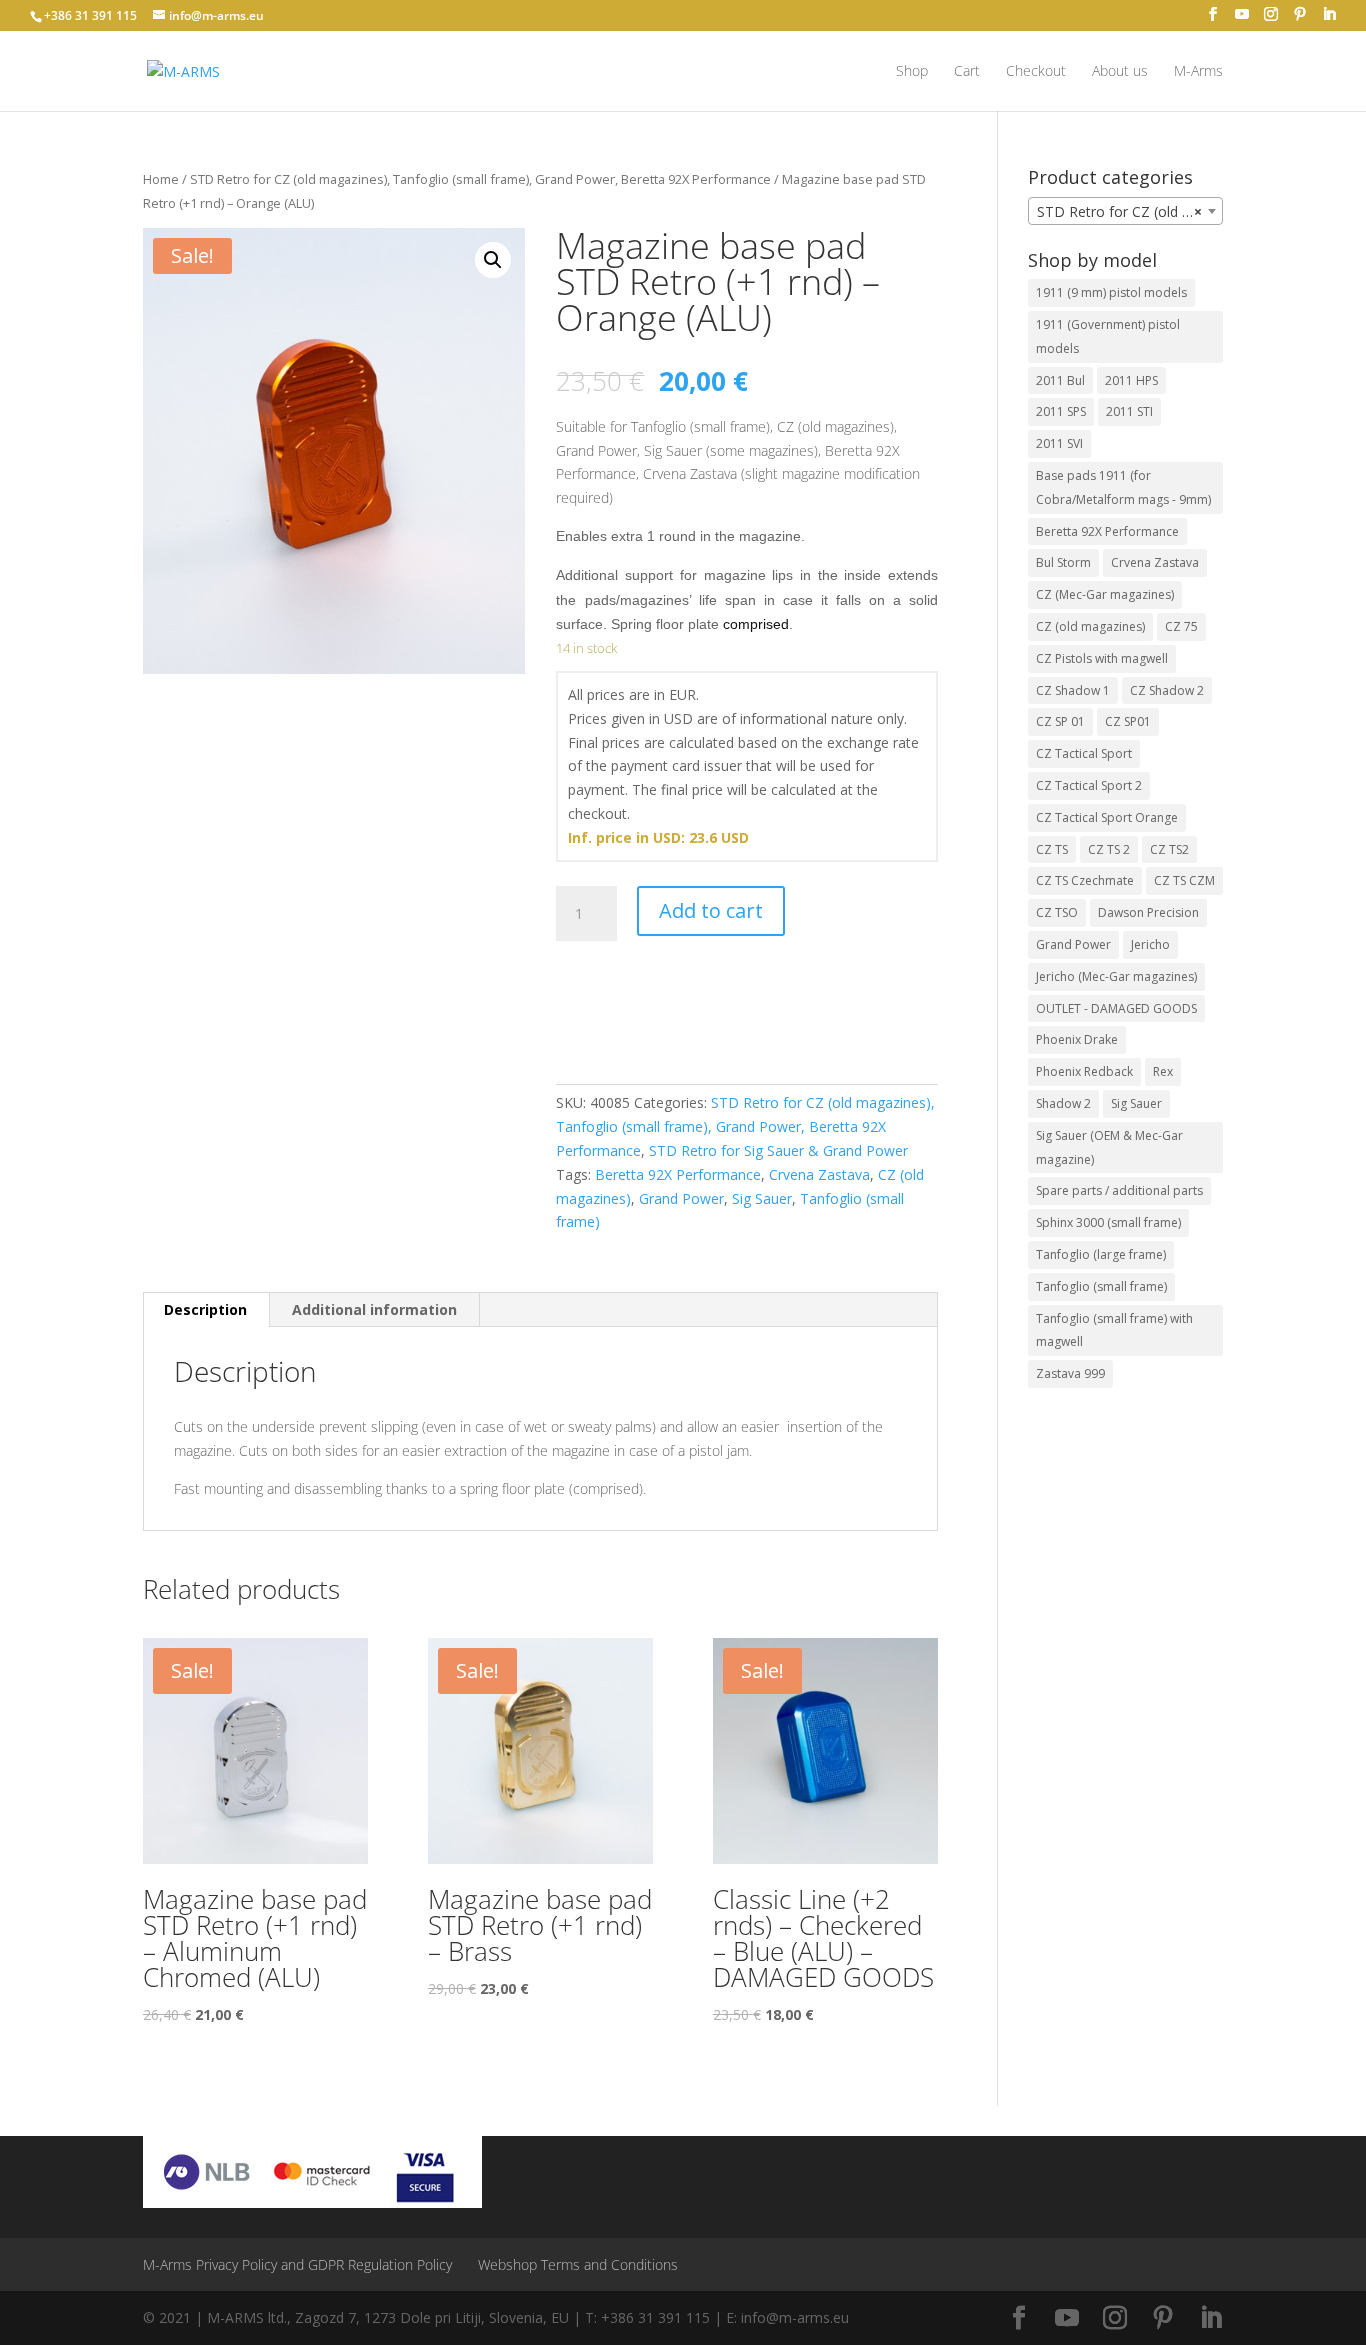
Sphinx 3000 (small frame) (1108, 1222)
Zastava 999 (1070, 1373)
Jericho (1150, 944)
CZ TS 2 (1109, 849)
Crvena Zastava (819, 1174)
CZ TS (1052, 849)
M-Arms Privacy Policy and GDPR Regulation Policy (297, 2264)
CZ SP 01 (1060, 721)
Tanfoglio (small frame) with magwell (1114, 1330)
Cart (967, 72)
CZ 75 (1181, 626)
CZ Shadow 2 (1167, 690)
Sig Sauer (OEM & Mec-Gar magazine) (1109, 1147)
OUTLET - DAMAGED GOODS (1116, 1008)
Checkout (1036, 72)
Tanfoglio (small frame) (1101, 1286)
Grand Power (681, 1198)
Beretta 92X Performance (678, 1174)
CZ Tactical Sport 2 (1089, 785)
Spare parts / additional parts (1119, 1190)
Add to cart (711, 910)
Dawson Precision (1148, 912)
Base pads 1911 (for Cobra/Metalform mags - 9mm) (1123, 487)
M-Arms (1198, 72)
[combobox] (1125, 211)
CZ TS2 (1169, 849)
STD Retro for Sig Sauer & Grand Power (778, 1150)
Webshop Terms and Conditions (578, 2264)
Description (205, 1309)
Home (161, 179)
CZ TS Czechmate (1085, 880)
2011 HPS (1131, 380)
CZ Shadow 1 (1073, 690)
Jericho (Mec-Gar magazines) (1116, 976)
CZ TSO (1057, 912)
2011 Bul (1060, 380)
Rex (1163, 1071)
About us (1120, 72)
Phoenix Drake (1077, 1039)
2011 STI (1129, 411)
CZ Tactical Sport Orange (1107, 817)
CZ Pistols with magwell (1102, 658)
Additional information (374, 1309)
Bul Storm (1063, 562)
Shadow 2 (1063, 1103)
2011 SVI (1059, 443)
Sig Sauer (762, 1198)
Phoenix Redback (1084, 1071)
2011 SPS (1061, 411)
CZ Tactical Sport (1084, 753)
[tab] (206, 1310)
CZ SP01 (1128, 721)
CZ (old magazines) (1090, 626)
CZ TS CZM (1184, 880)
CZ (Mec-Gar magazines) (1105, 594)
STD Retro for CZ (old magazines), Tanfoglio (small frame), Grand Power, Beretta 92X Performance (480, 179)
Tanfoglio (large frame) (1101, 1254)
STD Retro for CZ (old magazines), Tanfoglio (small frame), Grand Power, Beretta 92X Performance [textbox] (1129, 211)
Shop (912, 72)
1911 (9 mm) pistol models (1111, 292)
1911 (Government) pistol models (1108, 336)
